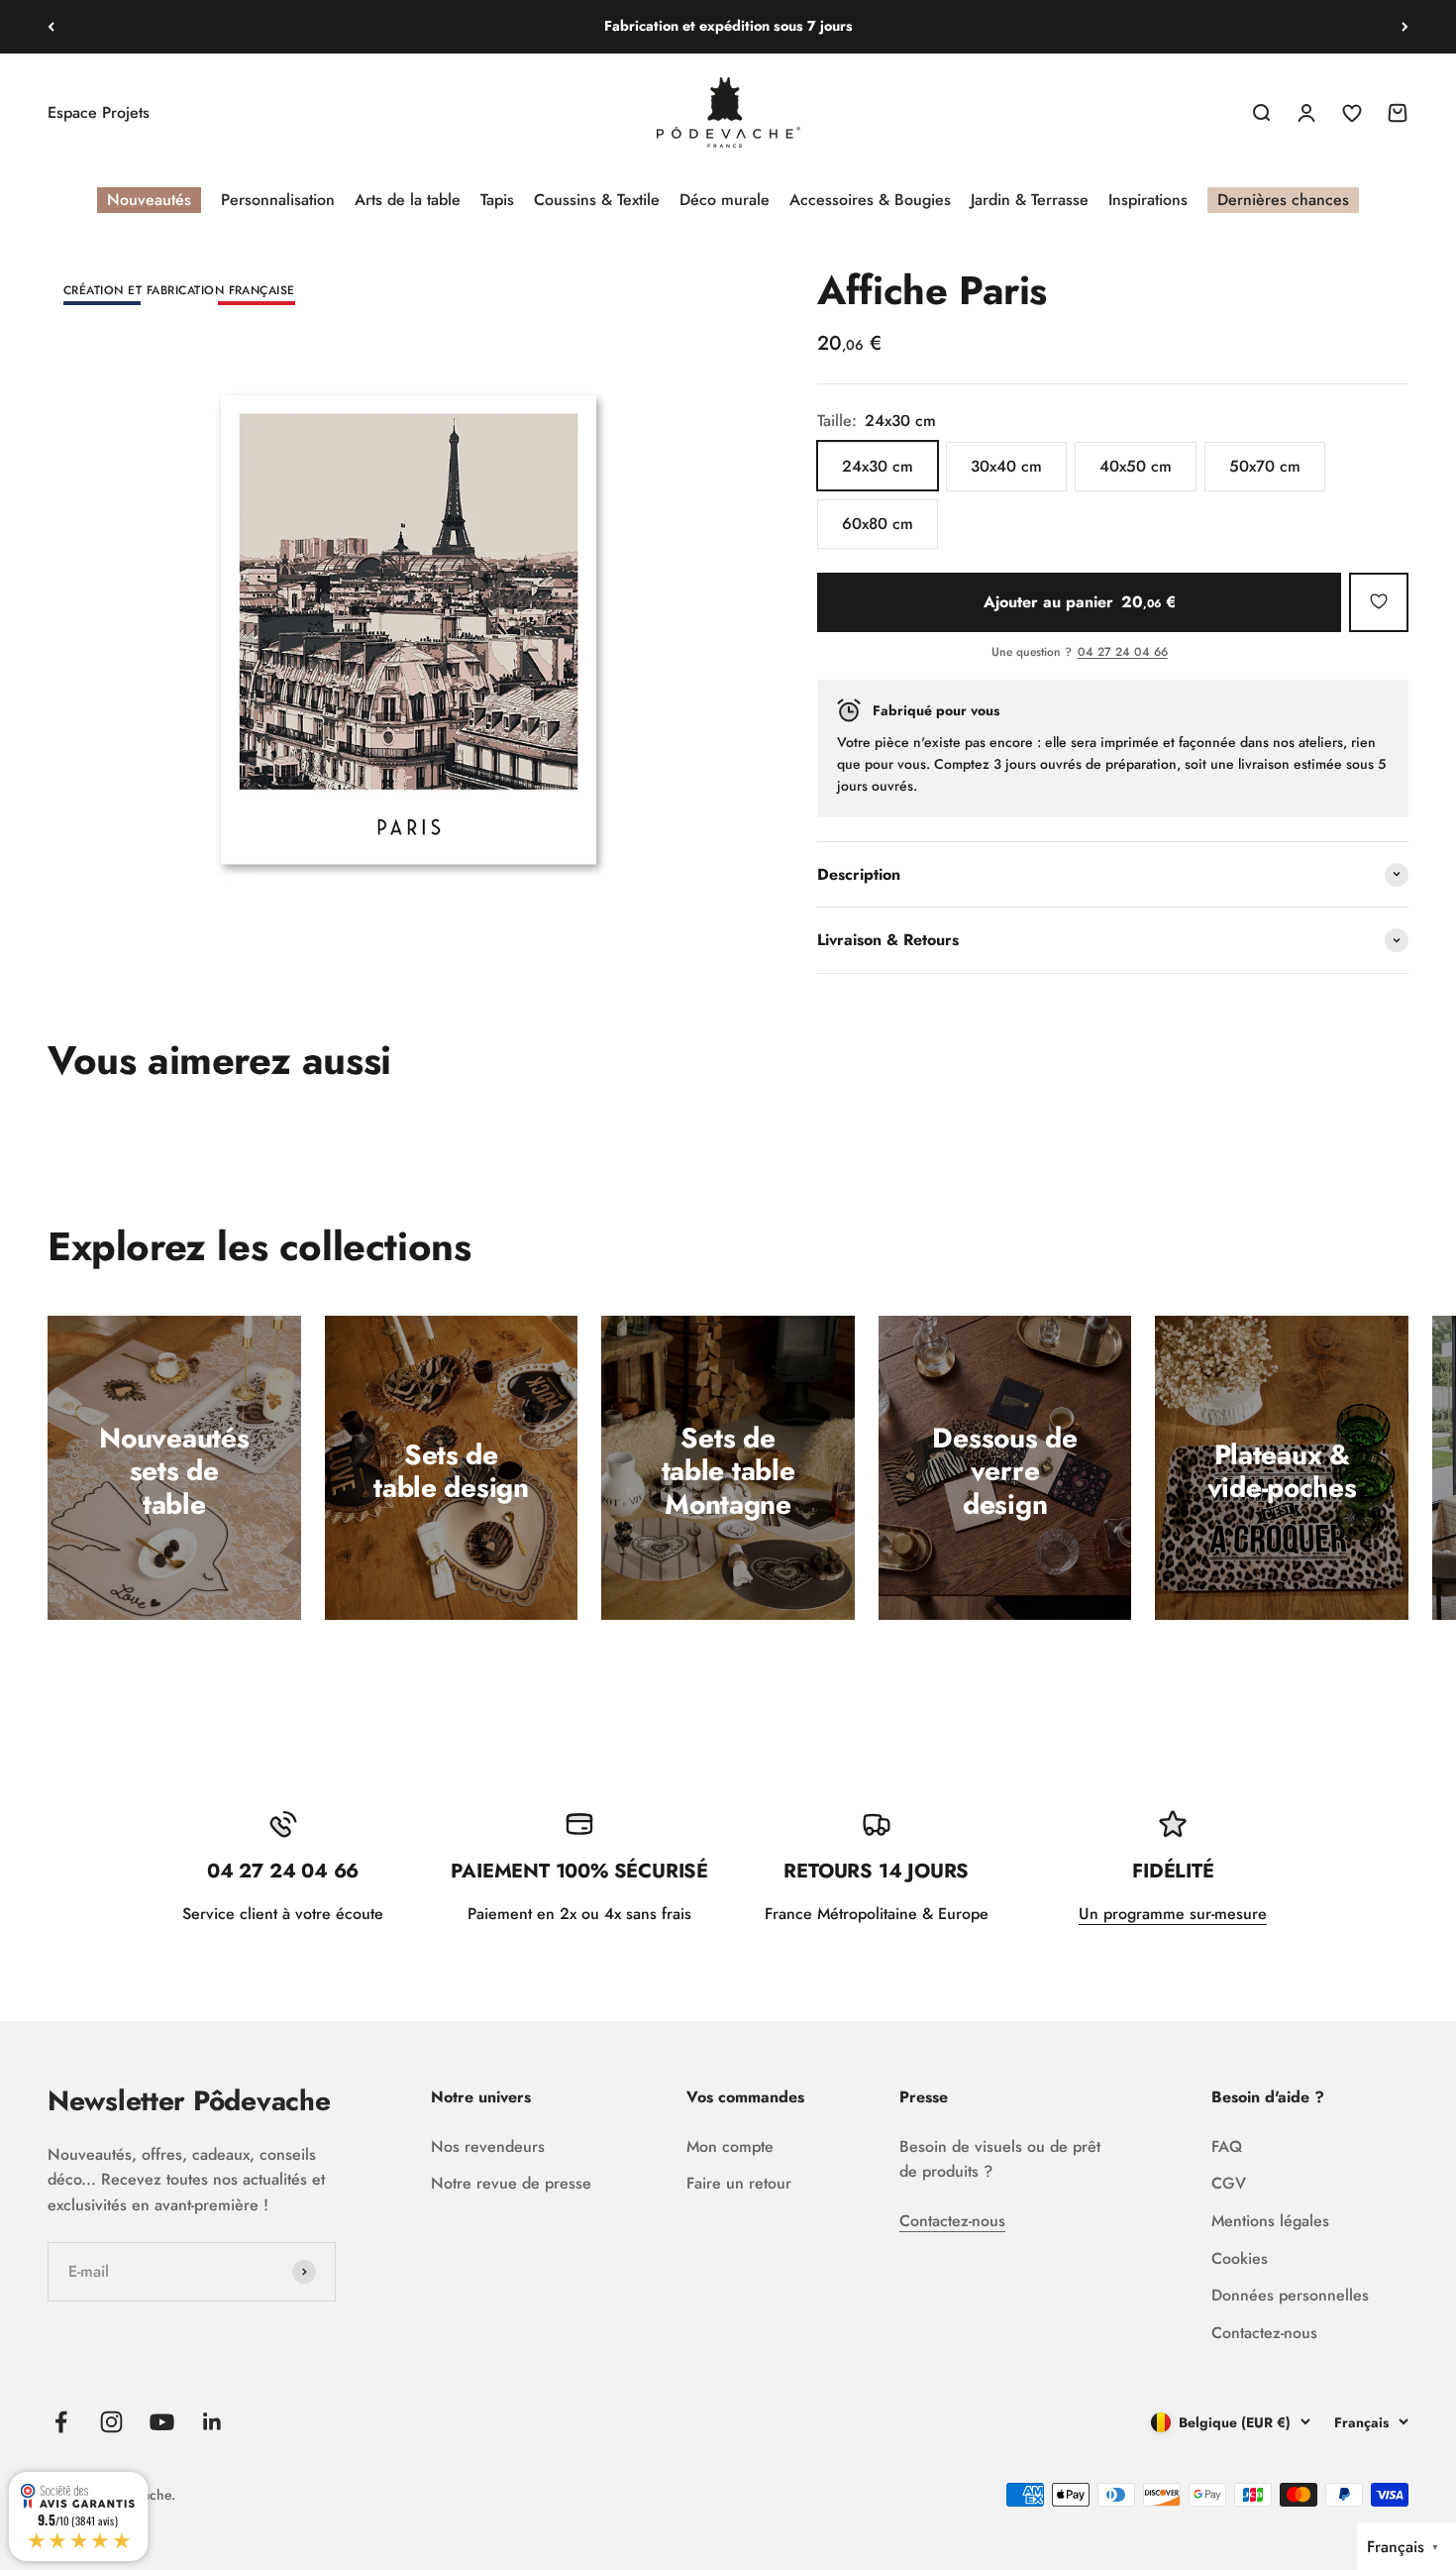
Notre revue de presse (511, 2183)
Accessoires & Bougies (870, 200)
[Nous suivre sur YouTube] (162, 2422)
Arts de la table (408, 200)
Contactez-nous (952, 2221)
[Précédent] (51, 27)
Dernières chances (1283, 200)
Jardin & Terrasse (1030, 200)
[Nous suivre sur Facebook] (61, 2422)
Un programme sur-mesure (1173, 1914)
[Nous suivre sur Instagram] (111, 2422)
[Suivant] (1405, 27)
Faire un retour (739, 2183)
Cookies (1240, 2258)
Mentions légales (1270, 2221)
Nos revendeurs (488, 2146)
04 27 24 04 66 (1123, 653)
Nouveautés (149, 200)
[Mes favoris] (1379, 601)
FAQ (1227, 2146)
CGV (1229, 2183)
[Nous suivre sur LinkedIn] (212, 2422)
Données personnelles (1290, 2295)
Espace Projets (99, 112)
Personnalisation (278, 200)
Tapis (497, 200)
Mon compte (730, 2146)
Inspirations (1148, 200)
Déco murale (725, 200)
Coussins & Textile (597, 200)
